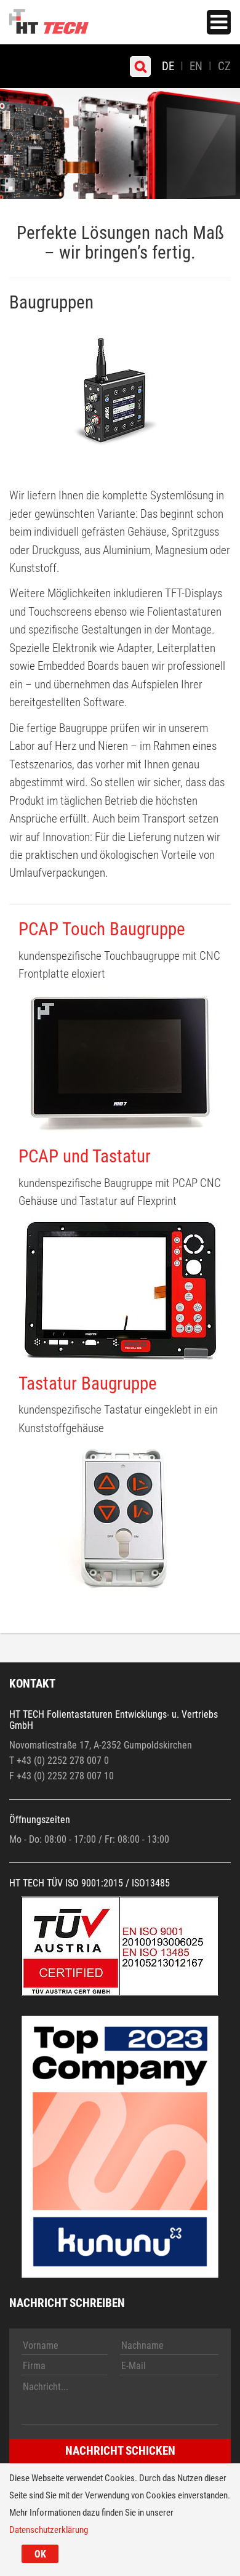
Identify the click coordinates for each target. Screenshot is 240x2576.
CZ (224, 66)
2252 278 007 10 (81, 1776)
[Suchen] (140, 66)
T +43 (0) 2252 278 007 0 (59, 1761)
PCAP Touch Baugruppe (102, 929)
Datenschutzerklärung (49, 2530)
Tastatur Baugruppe (88, 1383)
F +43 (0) (28, 1776)
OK (40, 2554)
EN (196, 66)
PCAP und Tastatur (85, 1156)
